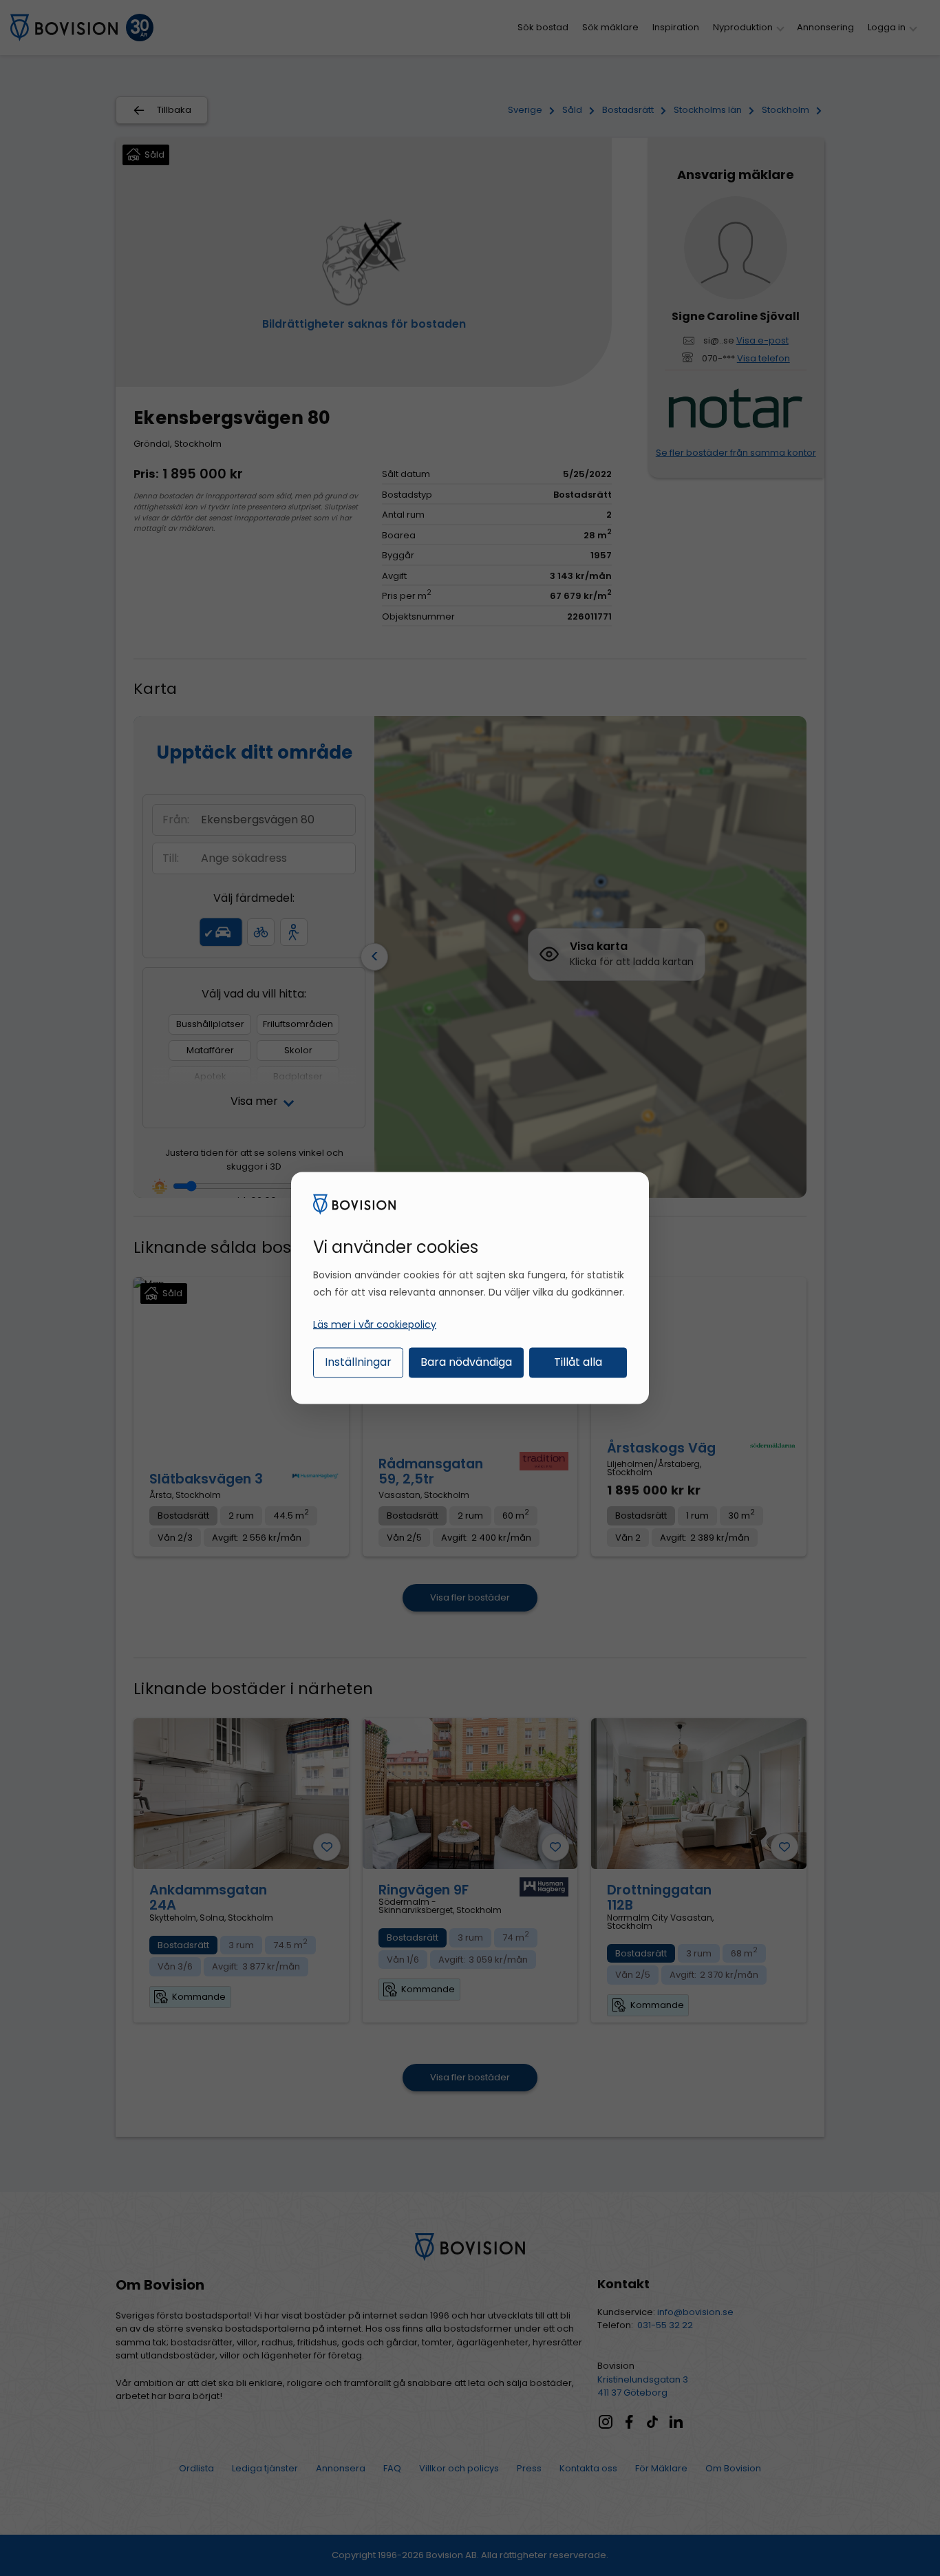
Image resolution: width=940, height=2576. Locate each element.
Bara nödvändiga (466, 1361)
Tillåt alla (578, 1361)
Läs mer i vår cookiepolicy (375, 1324)
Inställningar (358, 1361)
